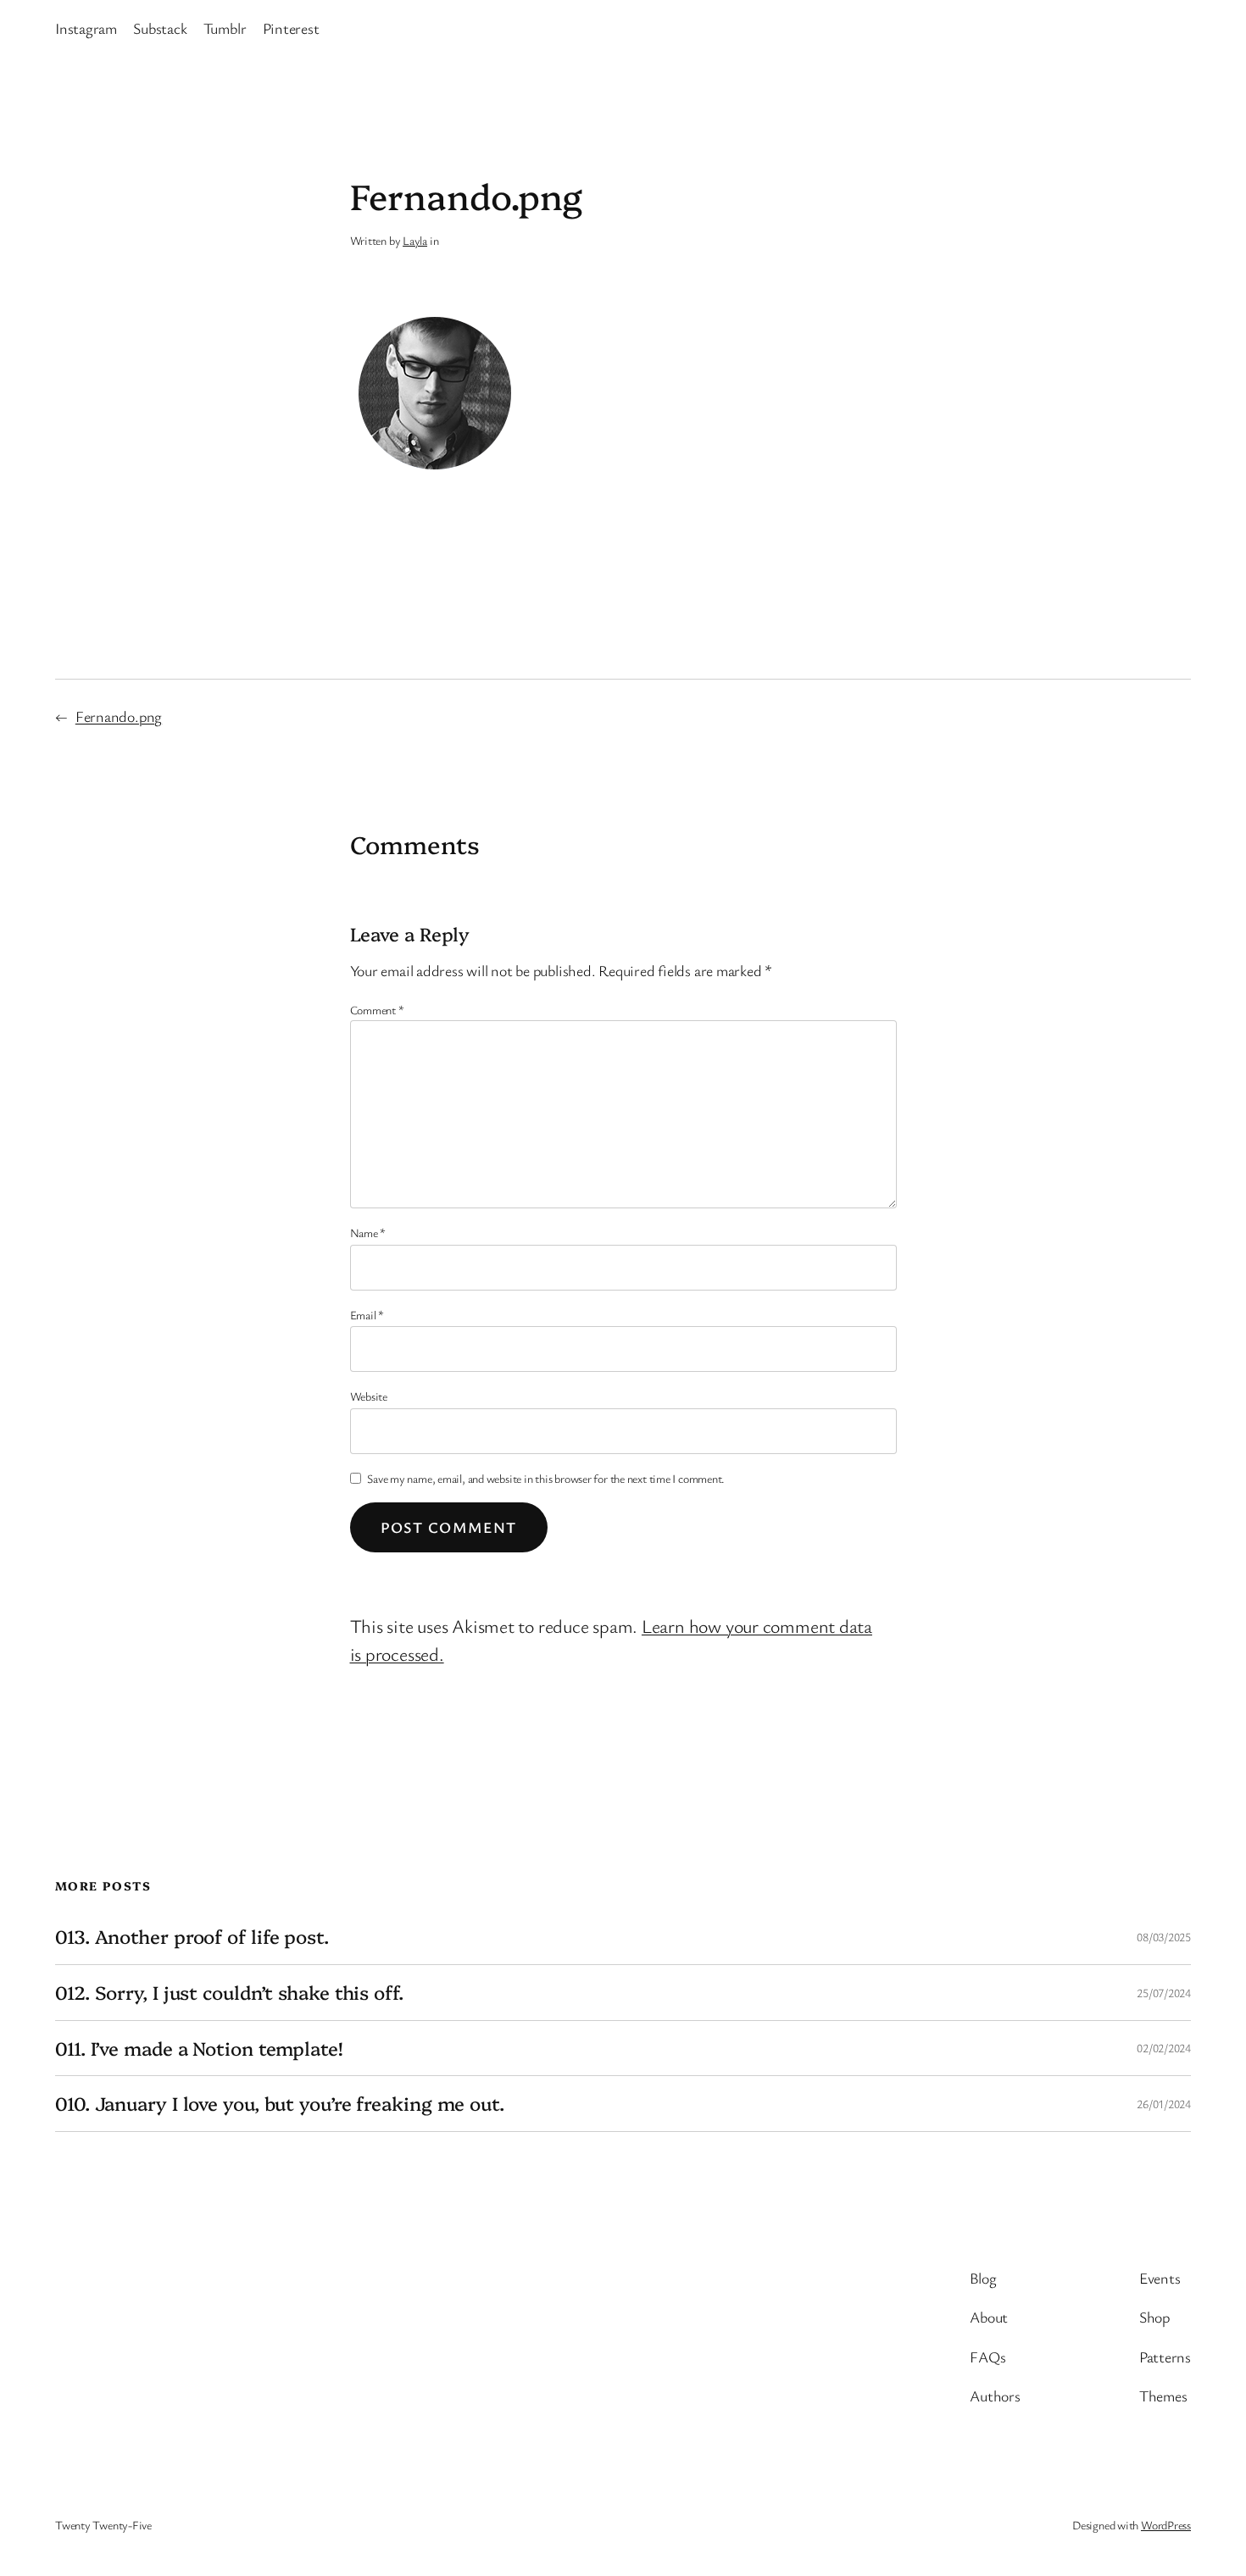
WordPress (1166, 2525)
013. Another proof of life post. (192, 1937)
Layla (415, 240)
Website (369, 1396)
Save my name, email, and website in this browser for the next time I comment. (546, 1478)
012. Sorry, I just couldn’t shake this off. (229, 1993)
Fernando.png (119, 716)
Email (367, 1315)
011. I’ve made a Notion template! (199, 2049)
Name (368, 1232)
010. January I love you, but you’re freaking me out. (280, 2104)
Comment (377, 1010)
